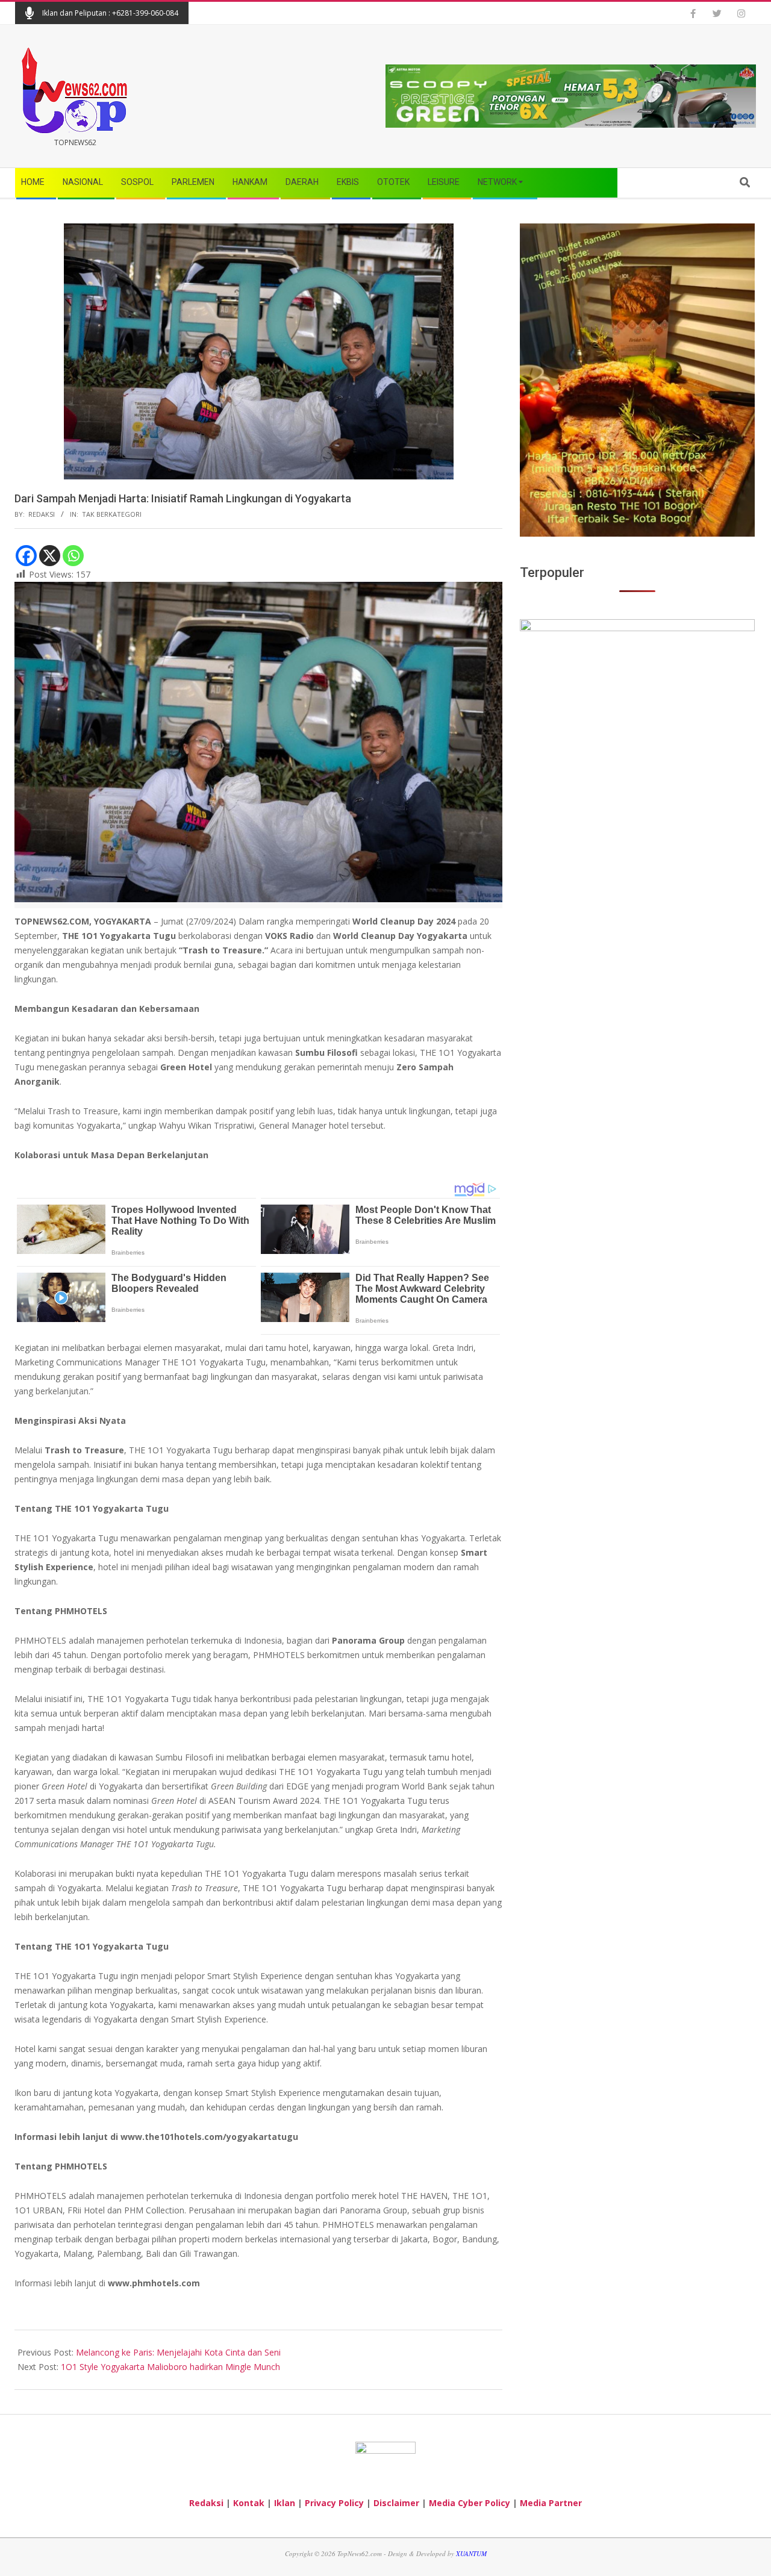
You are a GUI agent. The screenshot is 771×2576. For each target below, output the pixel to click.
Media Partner (551, 2503)
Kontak (249, 2503)
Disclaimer (396, 2503)
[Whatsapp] (73, 556)
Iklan (285, 2503)
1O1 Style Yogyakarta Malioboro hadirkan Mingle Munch (170, 2367)
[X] (50, 556)
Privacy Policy (334, 2503)
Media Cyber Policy (470, 2503)
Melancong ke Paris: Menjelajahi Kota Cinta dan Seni (178, 2352)
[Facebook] (26, 556)
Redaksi (206, 2503)
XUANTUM (471, 2553)
